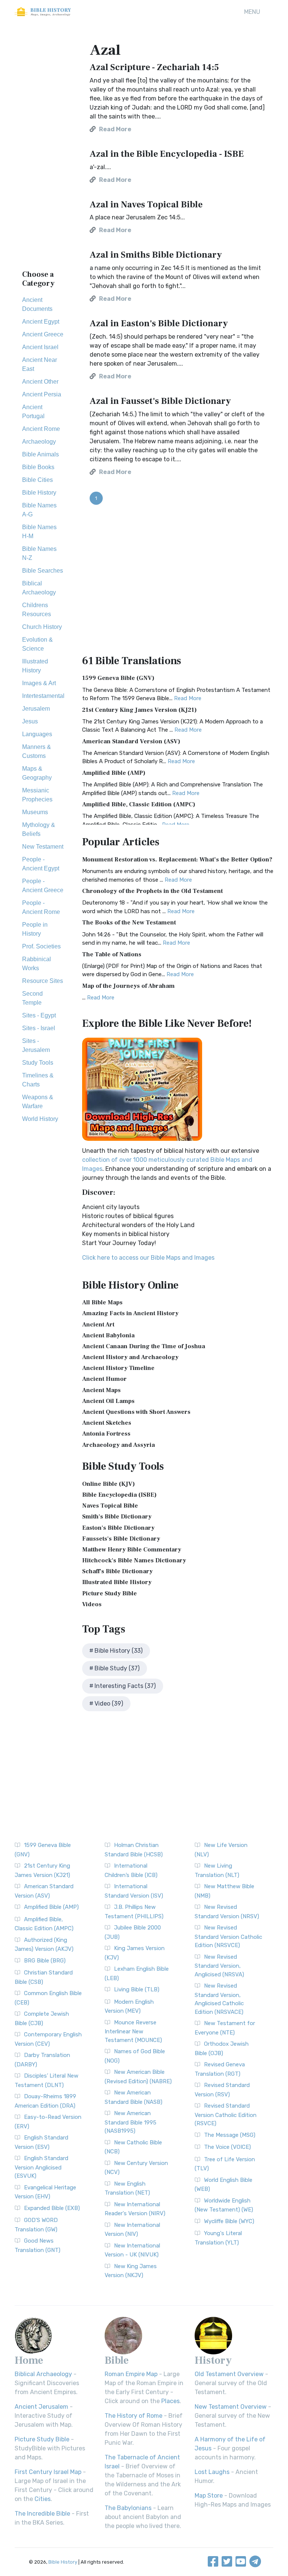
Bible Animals (40, 454)
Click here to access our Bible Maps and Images (148, 1258)
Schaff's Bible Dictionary (117, 1571)
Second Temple (32, 998)
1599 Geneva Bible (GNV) (118, 678)
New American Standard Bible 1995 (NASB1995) (130, 2122)
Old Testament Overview (229, 2374)
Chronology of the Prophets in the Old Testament (152, 891)
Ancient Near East (40, 364)
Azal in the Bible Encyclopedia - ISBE (167, 154)
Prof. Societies (41, 946)
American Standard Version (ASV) (131, 741)
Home (29, 2360)
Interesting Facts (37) (125, 1686)
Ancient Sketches (107, 1423)
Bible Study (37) (117, 1668)
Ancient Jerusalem (41, 2407)
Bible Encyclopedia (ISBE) (119, 1495)
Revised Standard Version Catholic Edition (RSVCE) (226, 2115)
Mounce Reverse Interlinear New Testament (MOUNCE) (133, 2031)
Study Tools (38, 1063)
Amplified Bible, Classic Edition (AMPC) (139, 804)
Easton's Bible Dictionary (118, 1528)
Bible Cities (37, 480)
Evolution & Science (37, 644)
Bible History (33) (118, 1651)
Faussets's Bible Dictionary (121, 1539)
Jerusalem (36, 709)
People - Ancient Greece (43, 886)
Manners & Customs (37, 751)
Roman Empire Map (131, 2374)
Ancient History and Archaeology (130, 1357)
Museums (35, 812)
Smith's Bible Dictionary (117, 1517)
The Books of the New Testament (129, 923)
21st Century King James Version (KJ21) (139, 710)
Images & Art (39, 683)
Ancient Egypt (41, 322)
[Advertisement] (43, 150)
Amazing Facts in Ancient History (130, 1313)
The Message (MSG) (230, 2135)
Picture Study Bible (109, 1593)
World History (40, 1119)
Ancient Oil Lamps (108, 1401)
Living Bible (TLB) (137, 1989)
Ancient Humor (104, 1379)
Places (170, 2401)
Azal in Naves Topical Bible (146, 205)
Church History (42, 627)
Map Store (209, 2496)
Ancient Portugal (33, 412)
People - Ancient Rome (41, 907)
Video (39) (109, 1704)
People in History (35, 929)
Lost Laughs (212, 2472)
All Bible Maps (102, 1302)
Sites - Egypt (39, 1015)
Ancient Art (98, 1325)
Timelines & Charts (38, 1080)
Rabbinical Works (37, 964)
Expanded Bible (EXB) (52, 2208)
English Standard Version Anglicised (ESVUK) (41, 2167)
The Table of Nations (112, 954)
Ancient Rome (41, 429)
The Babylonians (128, 2508)
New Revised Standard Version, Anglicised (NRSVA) (219, 1966)
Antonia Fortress (106, 1434)
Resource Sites (43, 981)
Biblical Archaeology (39, 588)
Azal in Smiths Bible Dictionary (156, 255)
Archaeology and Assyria (118, 1445)
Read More (188, 698)
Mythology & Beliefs (39, 829)
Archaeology (39, 442)
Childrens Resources (37, 610)
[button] (252, 12)
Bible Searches (43, 571)
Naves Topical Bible (110, 1506)
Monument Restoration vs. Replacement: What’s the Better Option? (177, 860)
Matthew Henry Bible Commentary (132, 1550)
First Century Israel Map (48, 2472)
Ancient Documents (37, 304)
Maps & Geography (37, 773)
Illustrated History (35, 666)
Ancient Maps (101, 1390)
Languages (37, 734)
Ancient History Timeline (118, 1368)
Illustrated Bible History (117, 1582)
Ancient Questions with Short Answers (136, 1412)
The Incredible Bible (42, 2514)
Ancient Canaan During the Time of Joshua (144, 1346)
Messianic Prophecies (37, 795)
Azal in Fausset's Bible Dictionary (160, 401)
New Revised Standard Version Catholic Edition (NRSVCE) (228, 1936)
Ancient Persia (42, 394)
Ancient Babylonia (108, 1335)
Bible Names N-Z (39, 553)
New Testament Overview (231, 2407)
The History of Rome (133, 2416)
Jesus (30, 721)
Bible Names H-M (39, 532)
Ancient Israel (40, 347)
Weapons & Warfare (38, 1102)
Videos (92, 1604)
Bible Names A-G (39, 510)
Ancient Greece (43, 334)
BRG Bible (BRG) (45, 1961)
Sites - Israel (39, 1028)
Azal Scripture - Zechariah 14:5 (154, 67)
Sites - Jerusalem (36, 1045)
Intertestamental (43, 696)
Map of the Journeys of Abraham (128, 986)
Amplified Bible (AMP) (114, 773)
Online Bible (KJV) (109, 1484)
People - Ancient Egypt (41, 864)
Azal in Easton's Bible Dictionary (159, 323)
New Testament (43, 847)
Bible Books (38, 467)
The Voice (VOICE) (227, 2147)
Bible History (39, 493)
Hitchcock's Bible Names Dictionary (134, 1560)
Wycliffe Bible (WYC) (229, 2221)
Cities (43, 2499)
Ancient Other (40, 382)
